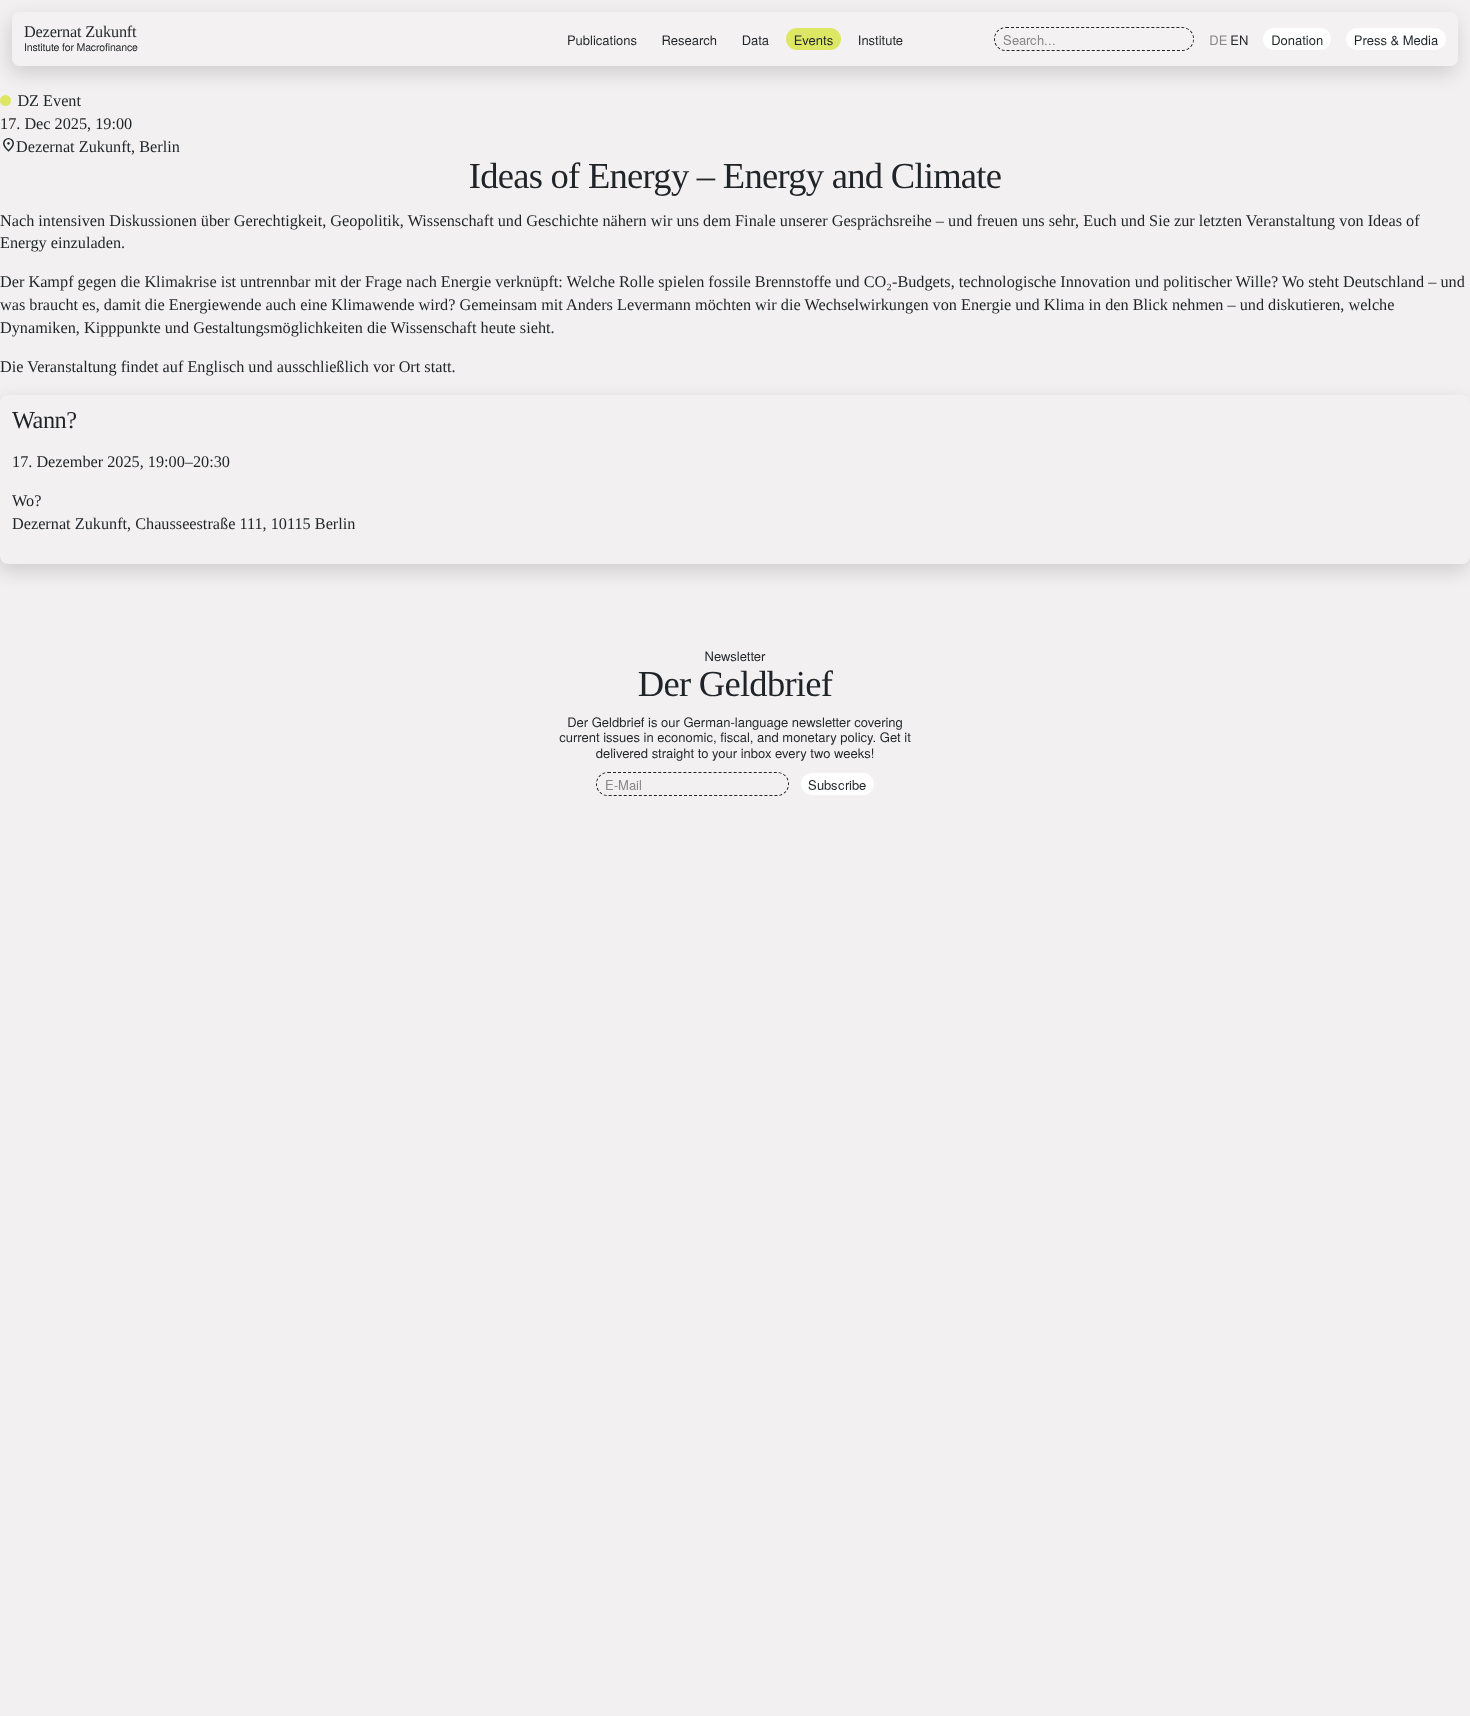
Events (813, 39)
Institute (880, 39)
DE (1218, 40)
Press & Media (1396, 39)
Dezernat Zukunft (81, 39)
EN (1239, 40)
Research (689, 39)
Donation (1297, 39)
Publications (602, 39)
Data (755, 39)
